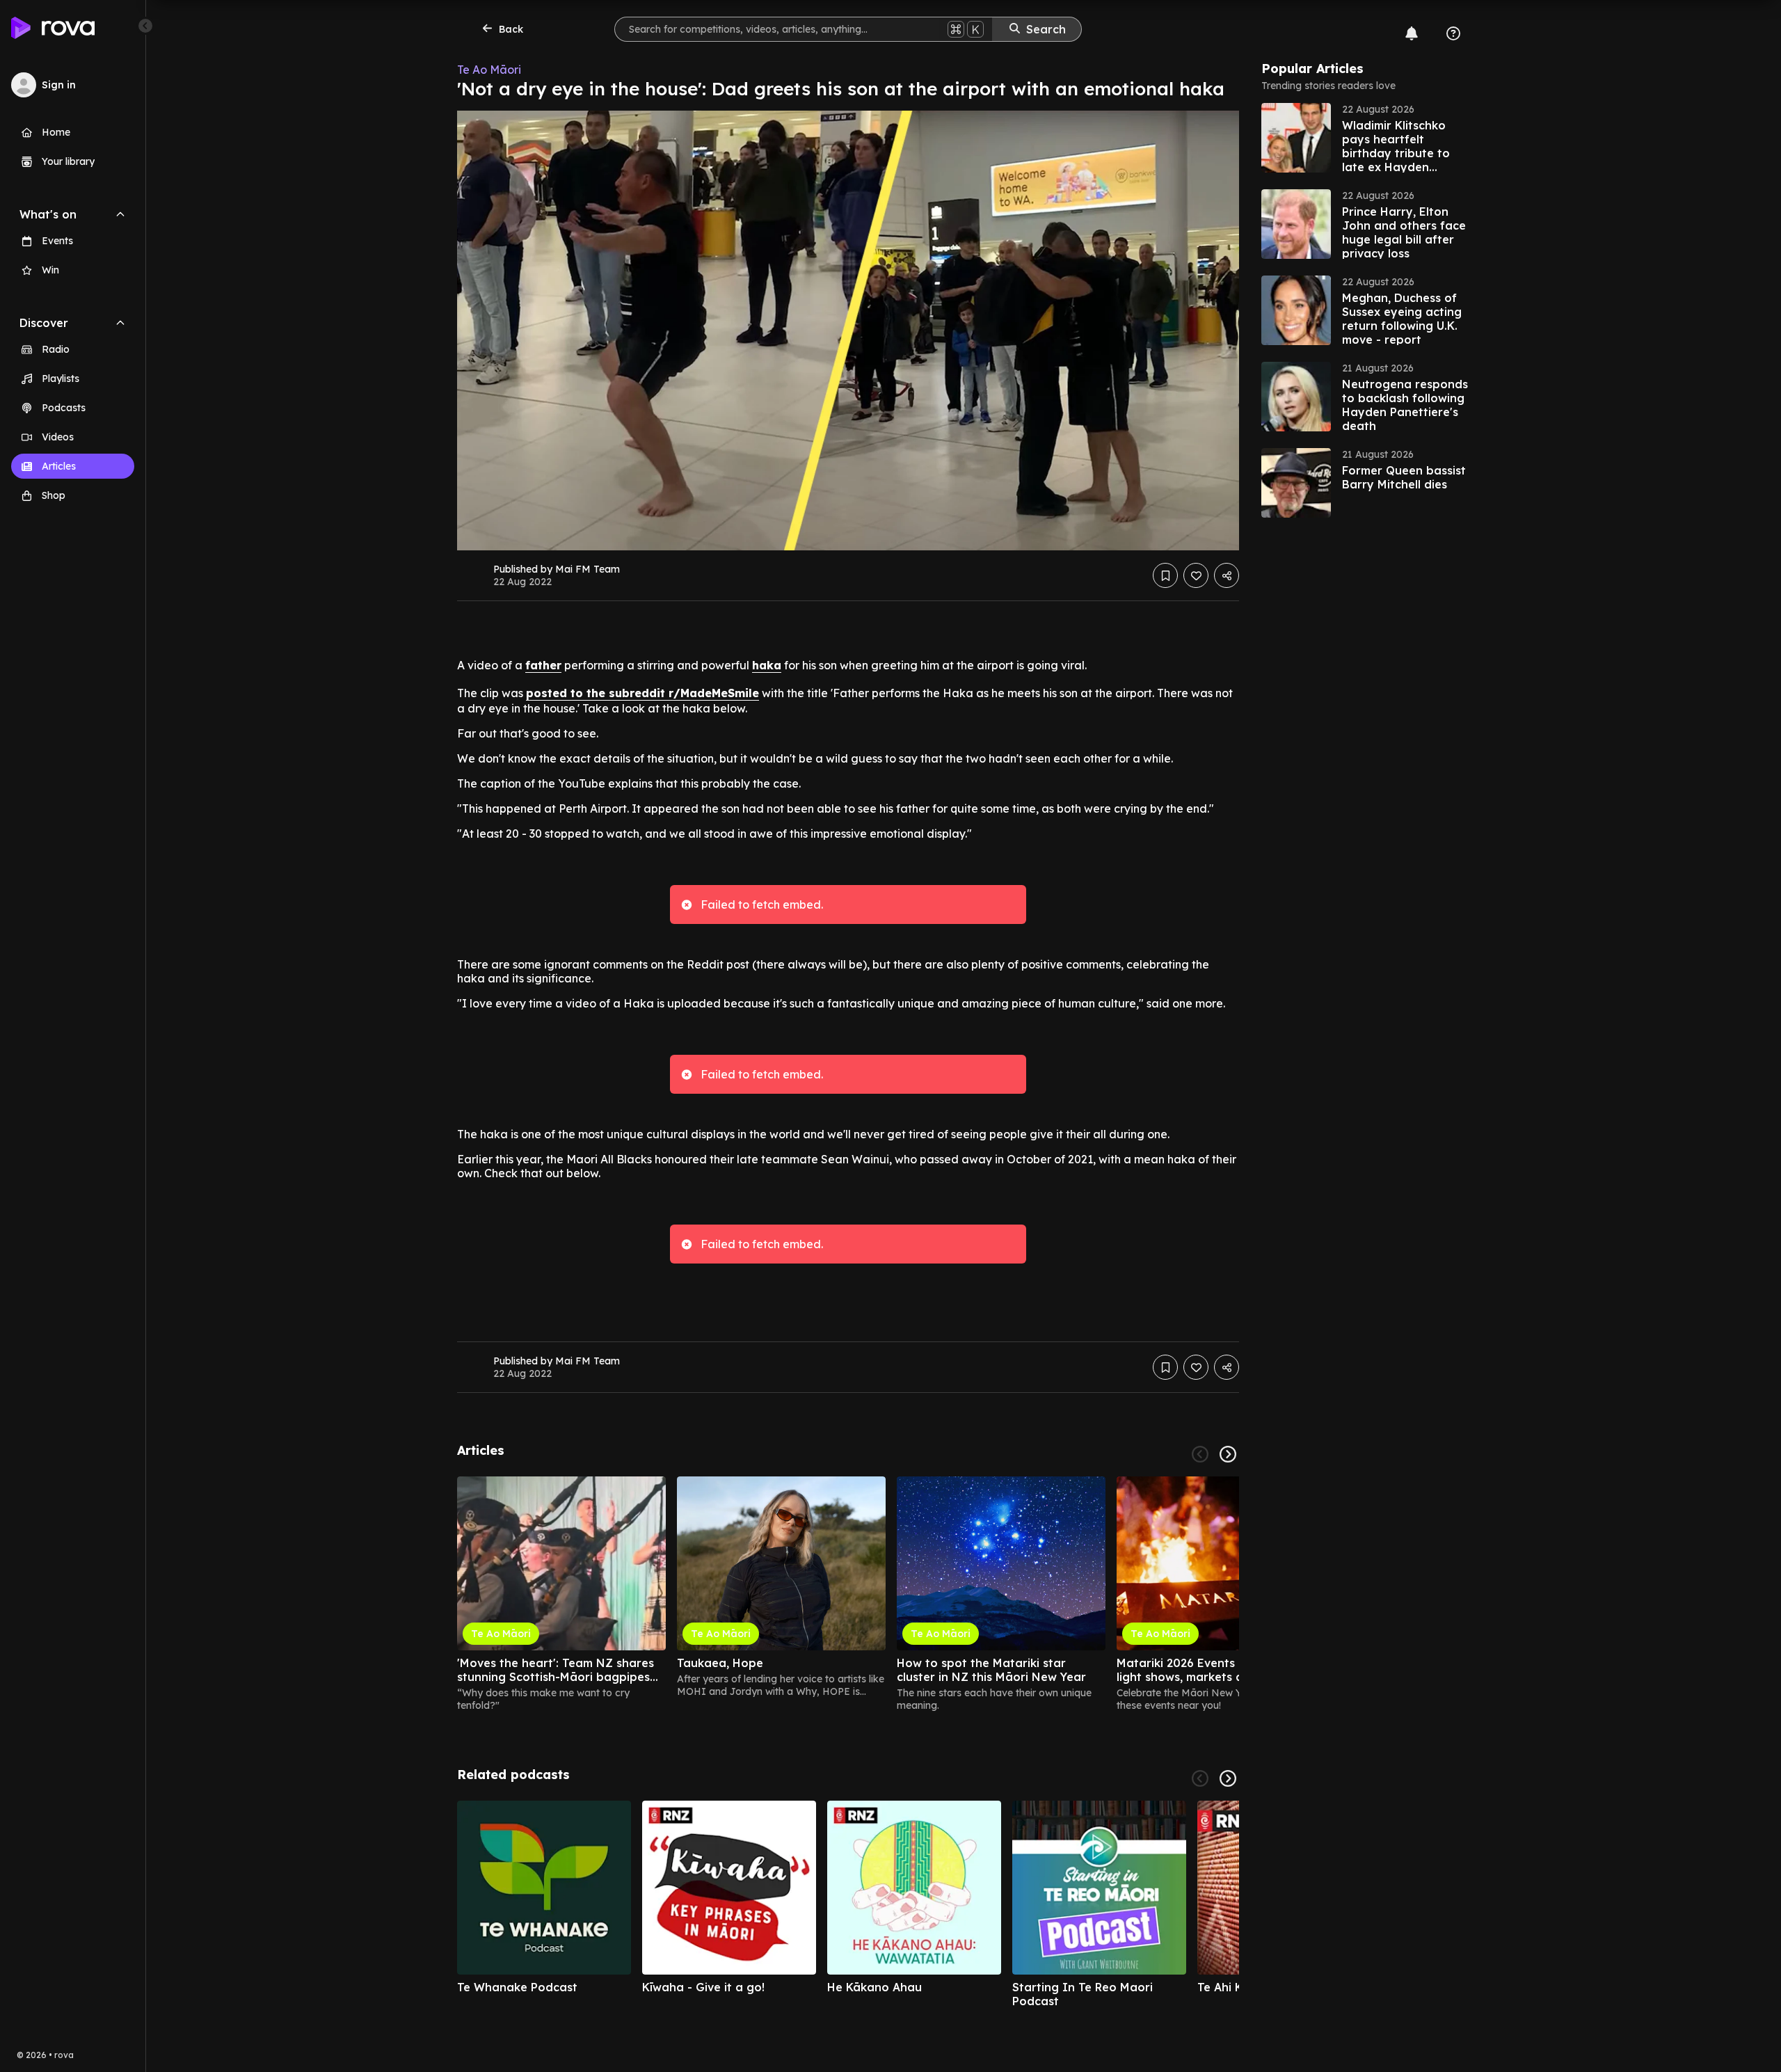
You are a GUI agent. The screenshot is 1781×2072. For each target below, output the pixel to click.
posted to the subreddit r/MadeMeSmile (642, 693)
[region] (848, 1594)
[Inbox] (1412, 33)
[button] (1366, 138)
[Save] (1165, 575)
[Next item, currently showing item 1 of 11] (1228, 1778)
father (543, 665)
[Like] (1196, 575)
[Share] (1227, 575)
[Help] (1453, 33)
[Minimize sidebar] (145, 26)
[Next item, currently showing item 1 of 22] (1228, 1454)
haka (767, 665)
